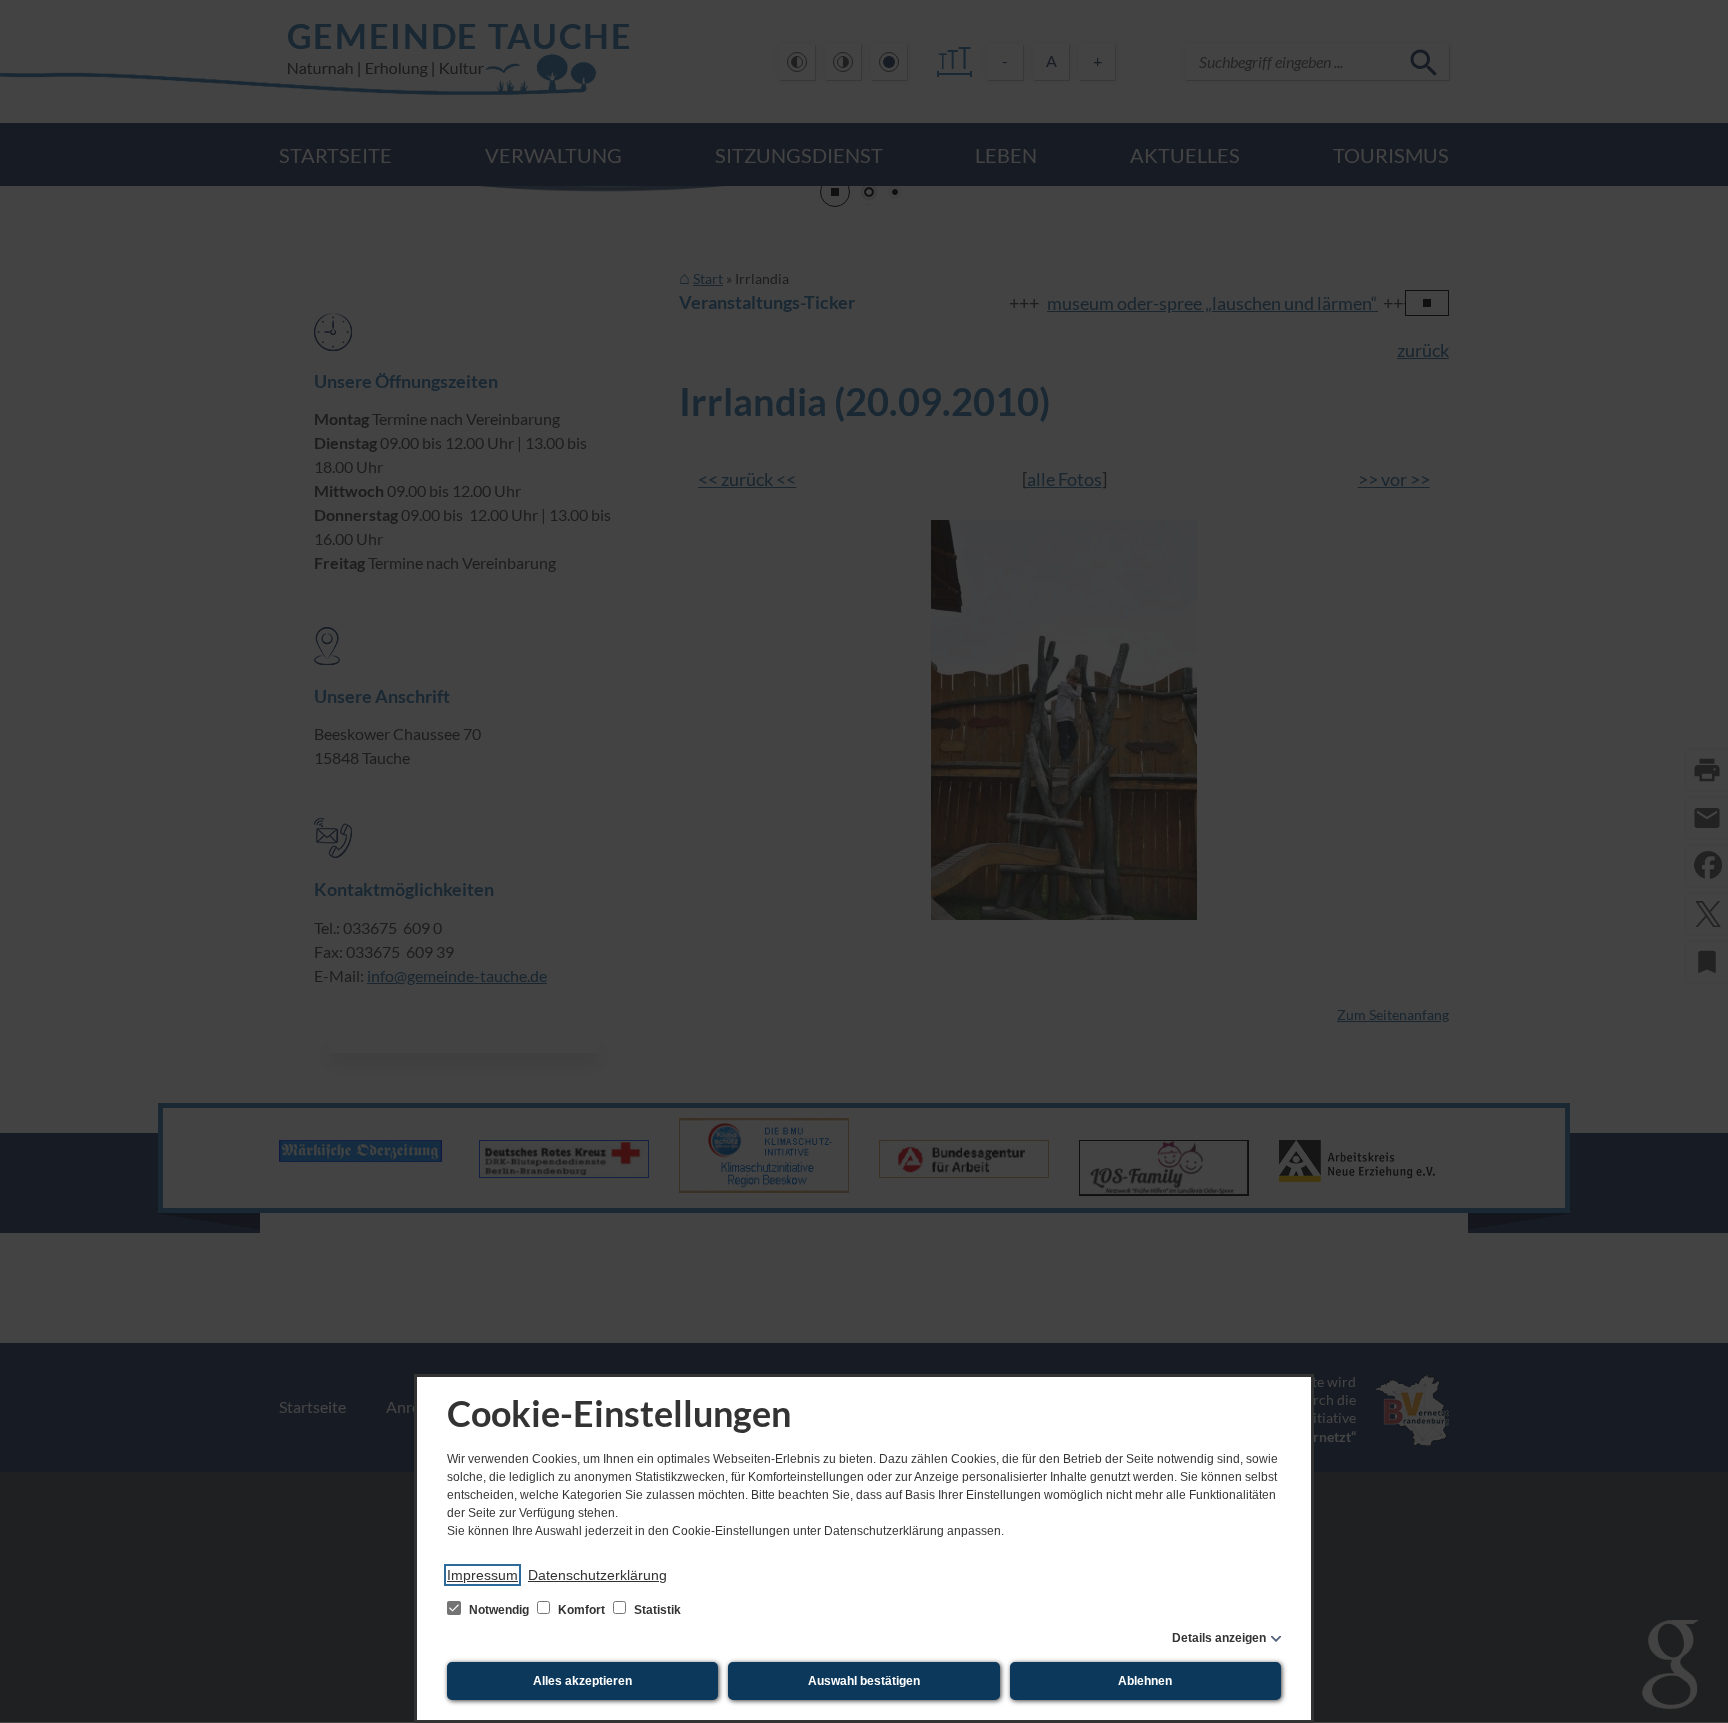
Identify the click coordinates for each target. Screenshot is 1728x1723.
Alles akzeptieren (582, 1681)
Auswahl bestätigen (864, 1681)
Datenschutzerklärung (597, 1575)
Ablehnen (1145, 1681)
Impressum (482, 1575)
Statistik (656, 1610)
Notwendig (499, 1610)
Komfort (581, 1610)
